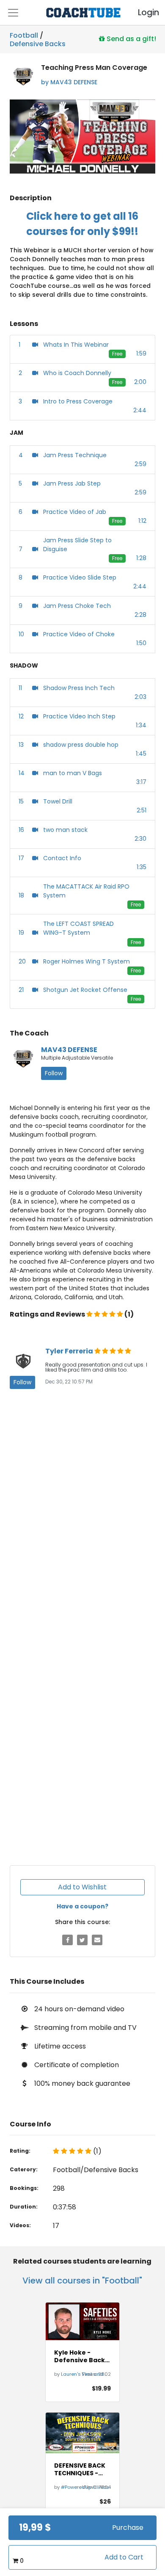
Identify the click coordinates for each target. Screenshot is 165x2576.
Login (141, 12)
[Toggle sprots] (13, 13)
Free (117, 354)
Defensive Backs (38, 42)
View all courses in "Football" (82, 2281)
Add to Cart (124, 2557)
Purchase (128, 2528)
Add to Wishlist (82, 1887)
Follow (54, 1073)
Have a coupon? (82, 1906)
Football (24, 35)
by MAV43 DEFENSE (69, 82)
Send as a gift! (131, 39)
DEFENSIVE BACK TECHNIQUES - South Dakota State (80, 2469)
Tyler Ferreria (70, 1351)
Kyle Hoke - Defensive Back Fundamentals (80, 2356)
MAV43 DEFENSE (69, 1050)
